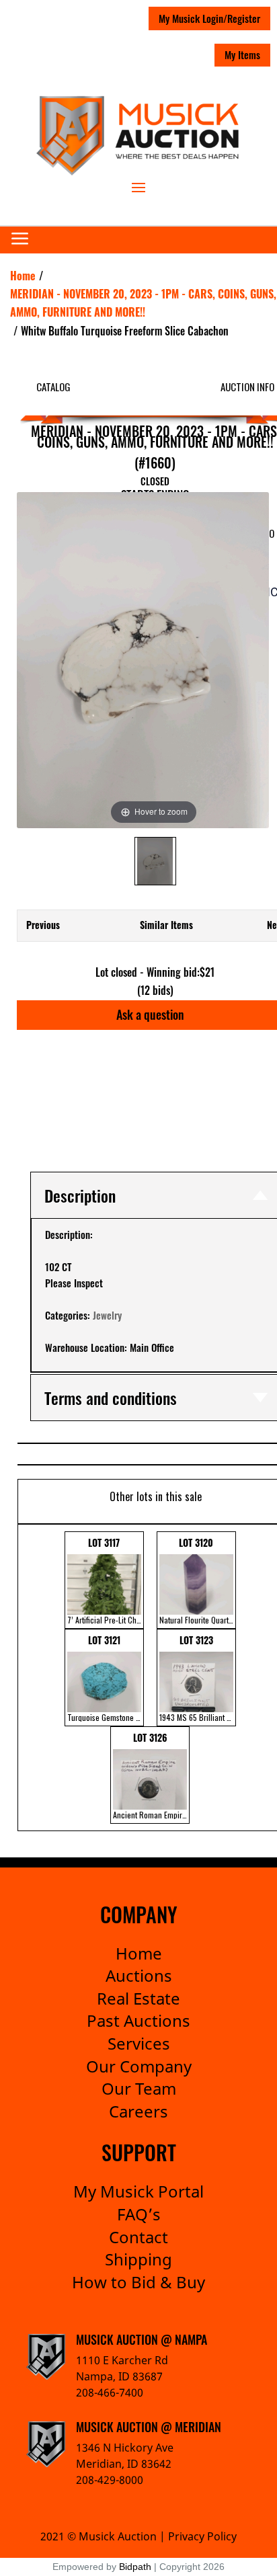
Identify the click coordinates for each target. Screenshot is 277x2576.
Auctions (139, 1975)
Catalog (53, 387)
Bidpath (135, 2567)
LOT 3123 (198, 1678)
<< (27, 1678)
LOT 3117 (106, 1580)
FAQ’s (139, 2214)
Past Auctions (138, 2020)
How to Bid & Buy (138, 2282)
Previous (43, 925)
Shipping (138, 2259)
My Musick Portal (138, 2191)
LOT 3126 (151, 1775)
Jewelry (107, 1315)
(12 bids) (155, 990)
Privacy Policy (202, 2536)
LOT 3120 (198, 1580)
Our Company (139, 2066)
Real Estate (138, 1998)
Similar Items (166, 925)
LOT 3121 (106, 1678)
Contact (138, 2237)
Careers (138, 2111)
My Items (242, 54)
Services (139, 2043)
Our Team (139, 2088)
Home (139, 1953)
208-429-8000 (110, 2480)
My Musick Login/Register (209, 18)
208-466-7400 (110, 2392)
